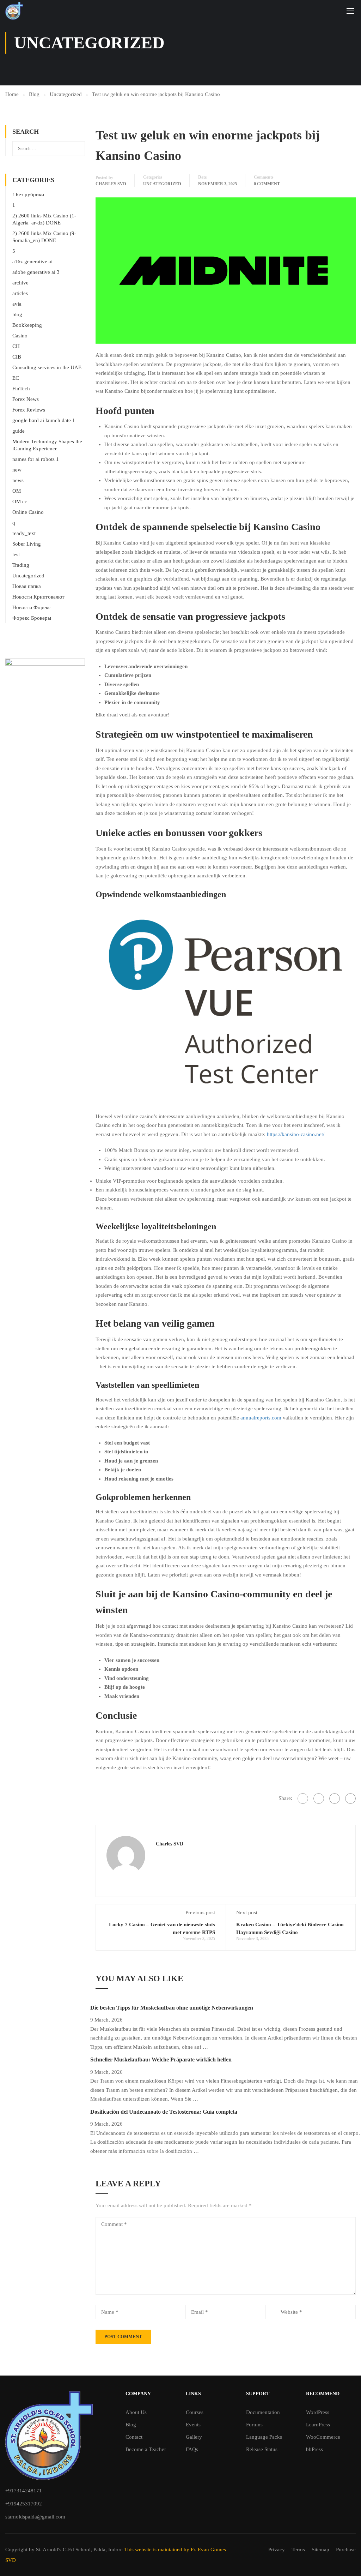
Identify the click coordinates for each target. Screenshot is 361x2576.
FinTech (21, 389)
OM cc (20, 502)
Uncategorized (162, 184)
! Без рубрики (28, 194)
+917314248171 (24, 2491)
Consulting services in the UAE (47, 367)
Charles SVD (111, 184)
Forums (254, 2425)
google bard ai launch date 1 (44, 420)
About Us (136, 2412)
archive (20, 283)
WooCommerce (323, 2437)
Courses (195, 2412)
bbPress (314, 2449)
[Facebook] (303, 1799)
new (17, 470)
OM (17, 491)
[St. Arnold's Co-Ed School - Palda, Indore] (14, 11)
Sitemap (320, 2550)
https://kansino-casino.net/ (296, 1134)
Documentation (263, 2412)
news (18, 480)
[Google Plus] (319, 1799)
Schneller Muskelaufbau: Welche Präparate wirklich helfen (161, 2059)
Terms (298, 2550)
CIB (17, 357)
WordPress (318, 2412)
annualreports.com (261, 1418)
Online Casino (28, 512)
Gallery (194, 2437)
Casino (20, 336)
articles (20, 293)
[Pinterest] (350, 1799)
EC (16, 378)
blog (17, 314)
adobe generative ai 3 (36, 272)
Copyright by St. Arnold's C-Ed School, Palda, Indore (65, 2550)
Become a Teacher (146, 2449)
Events (193, 2425)
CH (16, 346)
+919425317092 (24, 2504)
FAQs (192, 2449)
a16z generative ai (32, 262)
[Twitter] (335, 1799)
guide (19, 431)
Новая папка (27, 586)
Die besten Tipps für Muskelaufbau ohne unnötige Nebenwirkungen (172, 2008)
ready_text (24, 533)
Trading (21, 565)
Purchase (346, 2550)
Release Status (262, 2449)
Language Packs (264, 2437)
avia (17, 304)
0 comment (267, 184)
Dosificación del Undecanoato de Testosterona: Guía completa (164, 2112)
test (16, 554)
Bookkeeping (27, 325)
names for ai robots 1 (36, 459)
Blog (131, 2425)
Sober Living (27, 544)
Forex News (26, 399)
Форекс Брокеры (32, 618)
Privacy (277, 2550)
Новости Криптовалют (38, 597)
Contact (134, 2437)
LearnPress (318, 2425)
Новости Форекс (32, 607)
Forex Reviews (29, 410)
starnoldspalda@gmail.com (35, 2517)
